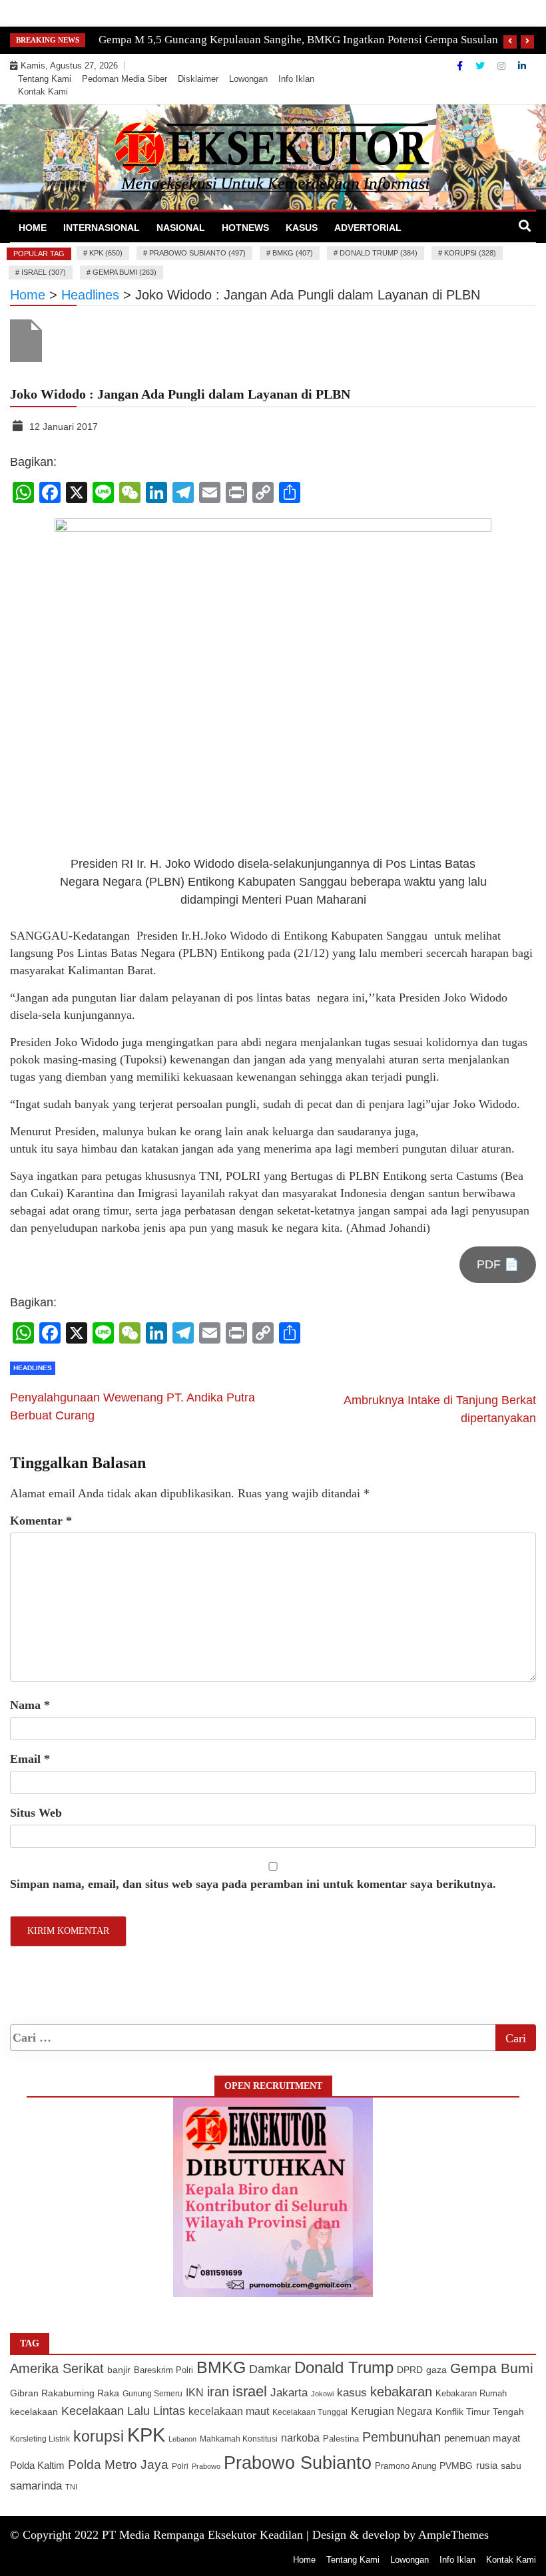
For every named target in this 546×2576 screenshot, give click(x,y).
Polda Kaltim (37, 2465)
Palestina (341, 2439)
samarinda (36, 2486)
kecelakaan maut (229, 2411)
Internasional (102, 228)
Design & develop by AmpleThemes (401, 2535)
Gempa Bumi (492, 2368)
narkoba (300, 2438)
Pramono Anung (406, 2466)
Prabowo (206, 2466)
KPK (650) (106, 253)
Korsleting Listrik (40, 2439)
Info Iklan (296, 79)
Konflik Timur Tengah (480, 2412)
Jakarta (289, 2393)
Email (30, 1759)
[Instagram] (503, 66)
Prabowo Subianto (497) (197, 253)
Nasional (181, 228)
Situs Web (36, 1813)
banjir (119, 2370)
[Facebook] (461, 66)
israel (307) (44, 272)
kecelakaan (34, 2412)
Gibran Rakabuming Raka (65, 2393)
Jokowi (322, 2394)
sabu (511, 2466)
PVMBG (456, 2466)
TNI (71, 2487)
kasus (352, 2393)
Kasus (302, 228)
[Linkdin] (522, 66)
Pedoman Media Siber (125, 79)
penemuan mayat (482, 2438)
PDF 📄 (498, 1264)
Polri (180, 2466)
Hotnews (245, 228)
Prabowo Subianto (298, 2463)
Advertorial (368, 228)
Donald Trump (344, 2367)
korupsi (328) (470, 253)
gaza (436, 2370)
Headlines (33, 1368)
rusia (487, 2466)
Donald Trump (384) (379, 253)
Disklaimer (198, 79)
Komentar (41, 1521)
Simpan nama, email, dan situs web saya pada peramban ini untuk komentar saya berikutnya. (253, 1884)
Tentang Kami (45, 79)
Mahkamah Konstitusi (239, 2439)
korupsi (99, 2436)
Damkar (270, 2369)
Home (33, 228)
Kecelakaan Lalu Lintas (123, 2411)
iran (218, 2392)
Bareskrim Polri (163, 2370)
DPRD (410, 2370)
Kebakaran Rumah (471, 2393)
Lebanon (182, 2439)
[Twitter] (481, 66)
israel (250, 2391)
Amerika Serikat (57, 2368)
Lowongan (248, 79)
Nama (30, 1705)
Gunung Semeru (152, 2393)
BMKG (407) (293, 253)
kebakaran (401, 2392)
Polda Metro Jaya (118, 2465)
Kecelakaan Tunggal (310, 2412)
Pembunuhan (402, 2437)
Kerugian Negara (392, 2411)
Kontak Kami (43, 92)
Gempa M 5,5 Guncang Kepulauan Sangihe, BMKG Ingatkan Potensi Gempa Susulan (298, 40)
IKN (195, 2393)
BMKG (221, 2367)
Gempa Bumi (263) (125, 272)
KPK (146, 2435)
